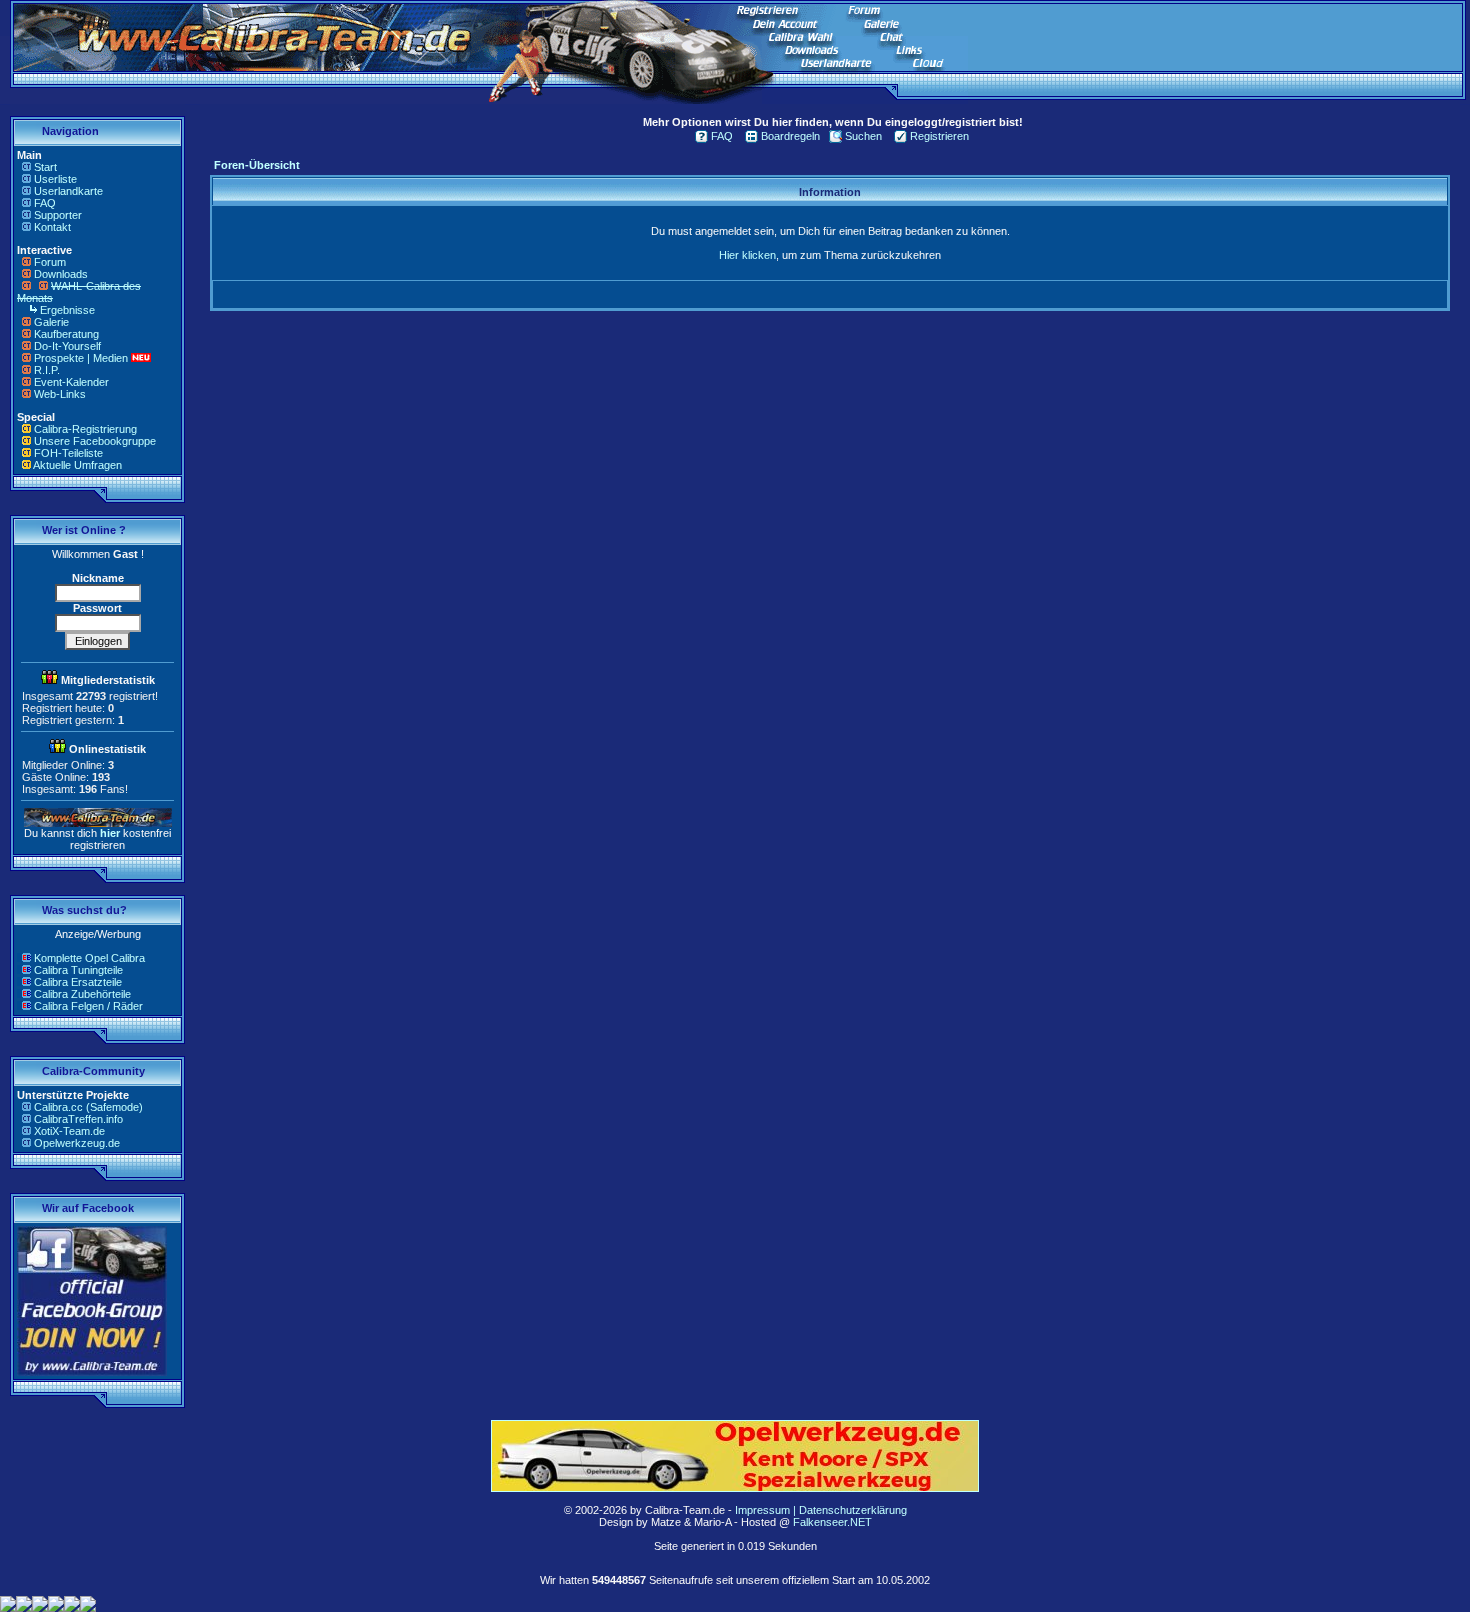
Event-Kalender (71, 382)
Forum (50, 262)
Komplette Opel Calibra (89, 958)
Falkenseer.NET (832, 1522)
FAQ (45, 203)
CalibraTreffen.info (78, 1119)
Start (45, 167)
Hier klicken (747, 255)
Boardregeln (790, 136)
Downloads (61, 274)
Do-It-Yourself (67, 346)
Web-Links (60, 394)
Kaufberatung (66, 334)
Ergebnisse (67, 310)
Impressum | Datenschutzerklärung (821, 1510)
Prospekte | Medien (81, 358)
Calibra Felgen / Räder (88, 1006)
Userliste (55, 179)
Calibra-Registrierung (85, 429)
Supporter (58, 215)
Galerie (51, 322)
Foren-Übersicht (257, 165)
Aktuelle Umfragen (77, 465)
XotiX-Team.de (69, 1131)
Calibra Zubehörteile (82, 994)
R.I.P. (47, 370)
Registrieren (939, 136)
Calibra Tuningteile (78, 970)
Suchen (863, 136)
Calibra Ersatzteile (78, 982)
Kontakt (52, 227)
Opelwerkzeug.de (77, 1143)
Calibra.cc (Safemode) (88, 1107)
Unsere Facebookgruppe (95, 441)
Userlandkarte (68, 191)
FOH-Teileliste (68, 453)
